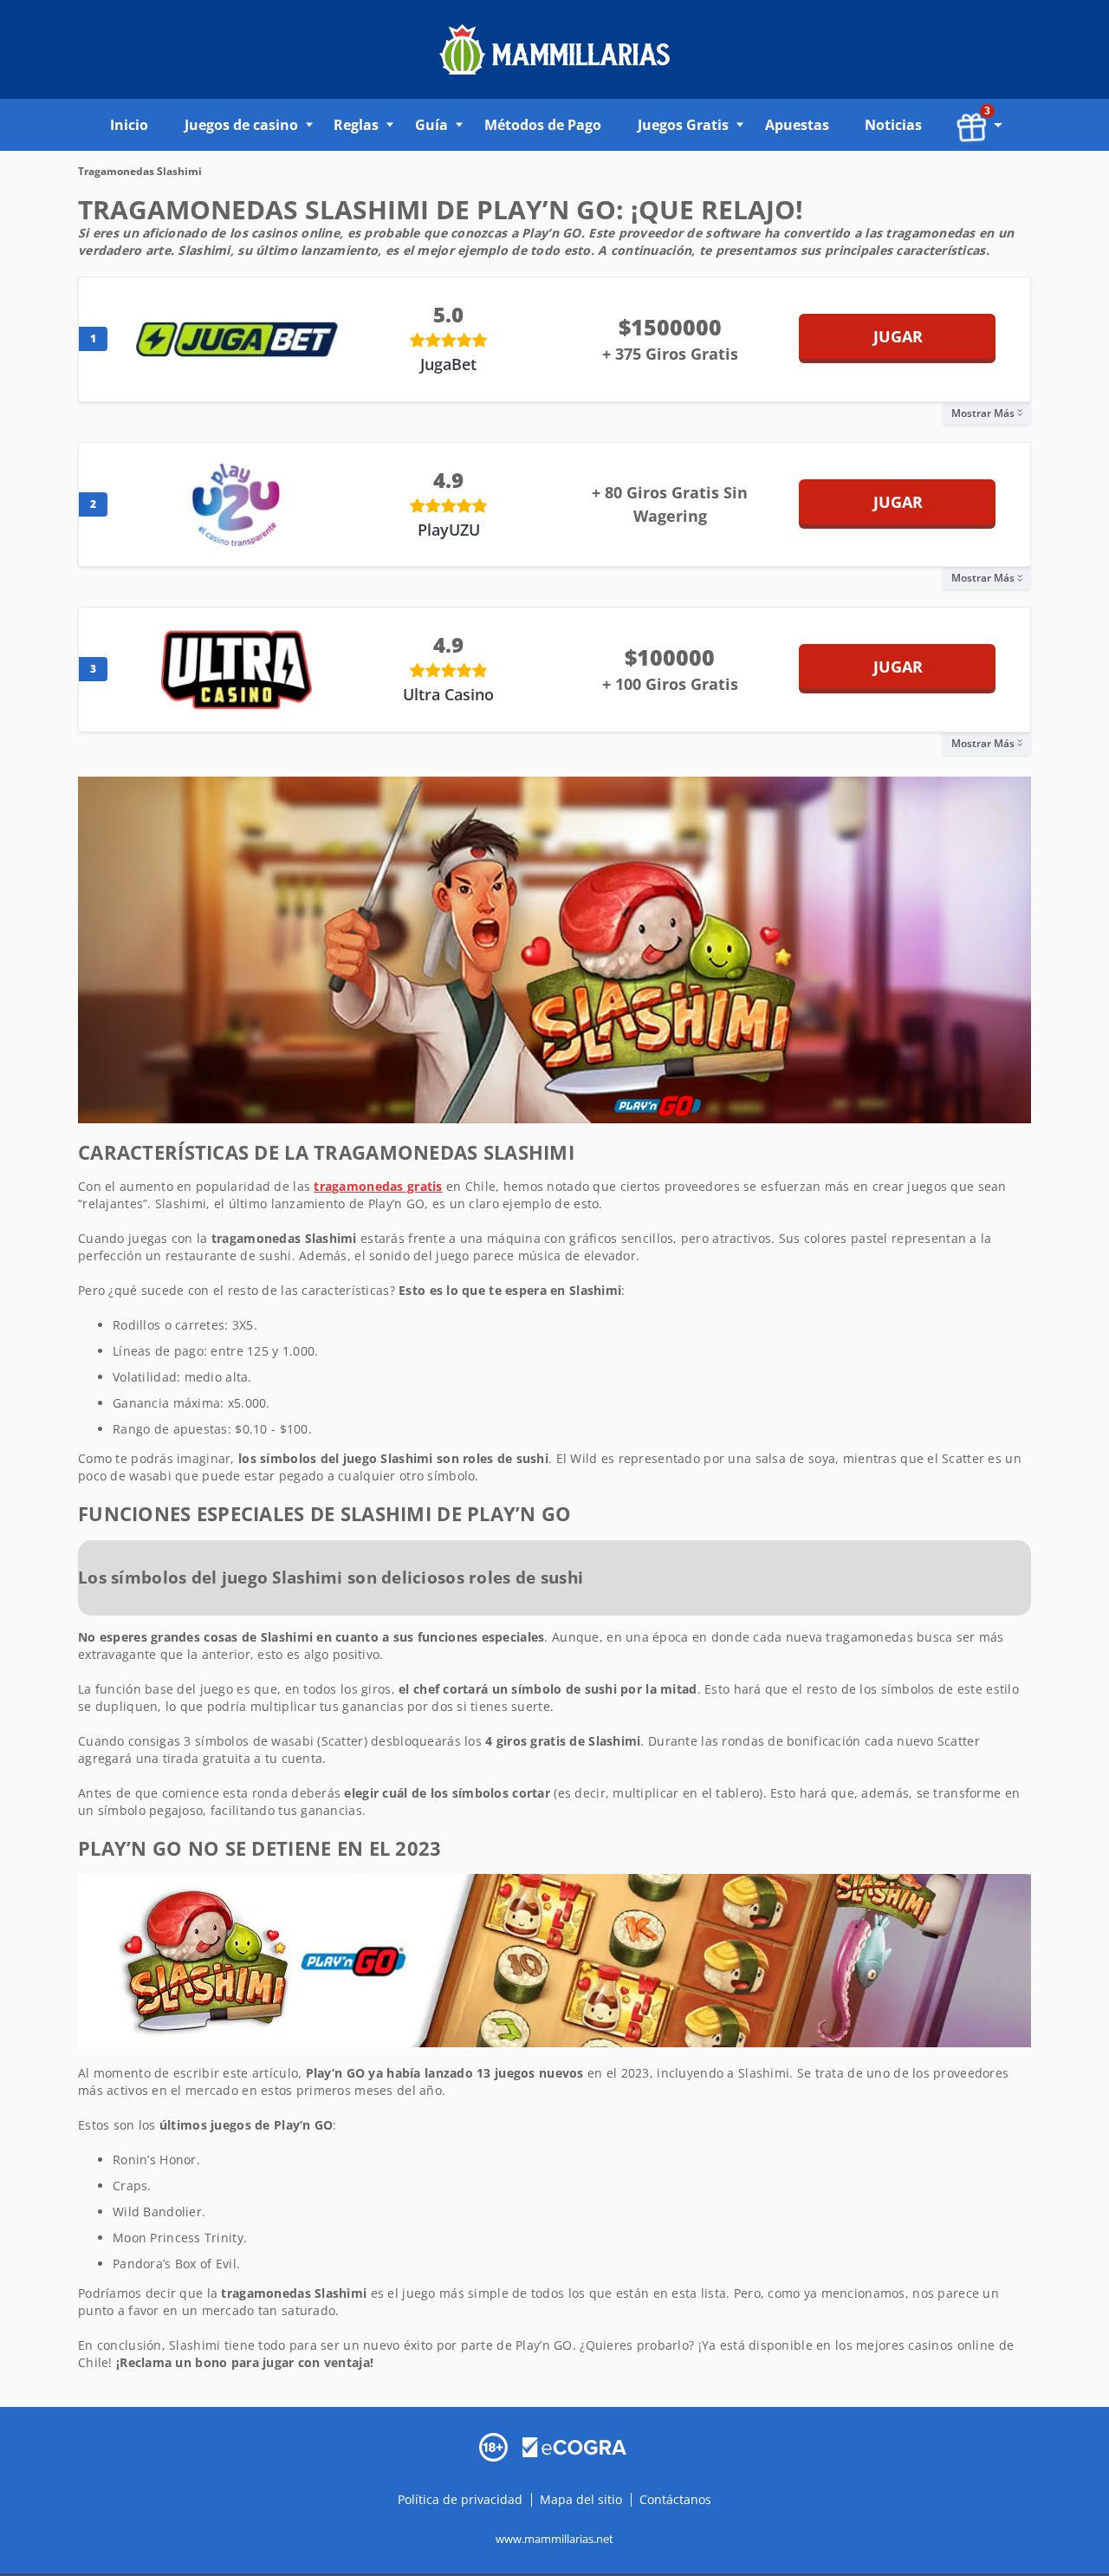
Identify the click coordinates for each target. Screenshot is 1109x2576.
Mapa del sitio (581, 2498)
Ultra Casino (448, 694)
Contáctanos (675, 2498)
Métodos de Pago (543, 125)
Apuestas (797, 125)
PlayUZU (449, 530)
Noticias (893, 125)
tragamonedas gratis (378, 1186)
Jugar (898, 336)
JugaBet (448, 364)
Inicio (129, 125)
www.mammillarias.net (554, 2538)
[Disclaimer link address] (574, 2446)
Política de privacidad (462, 2498)
